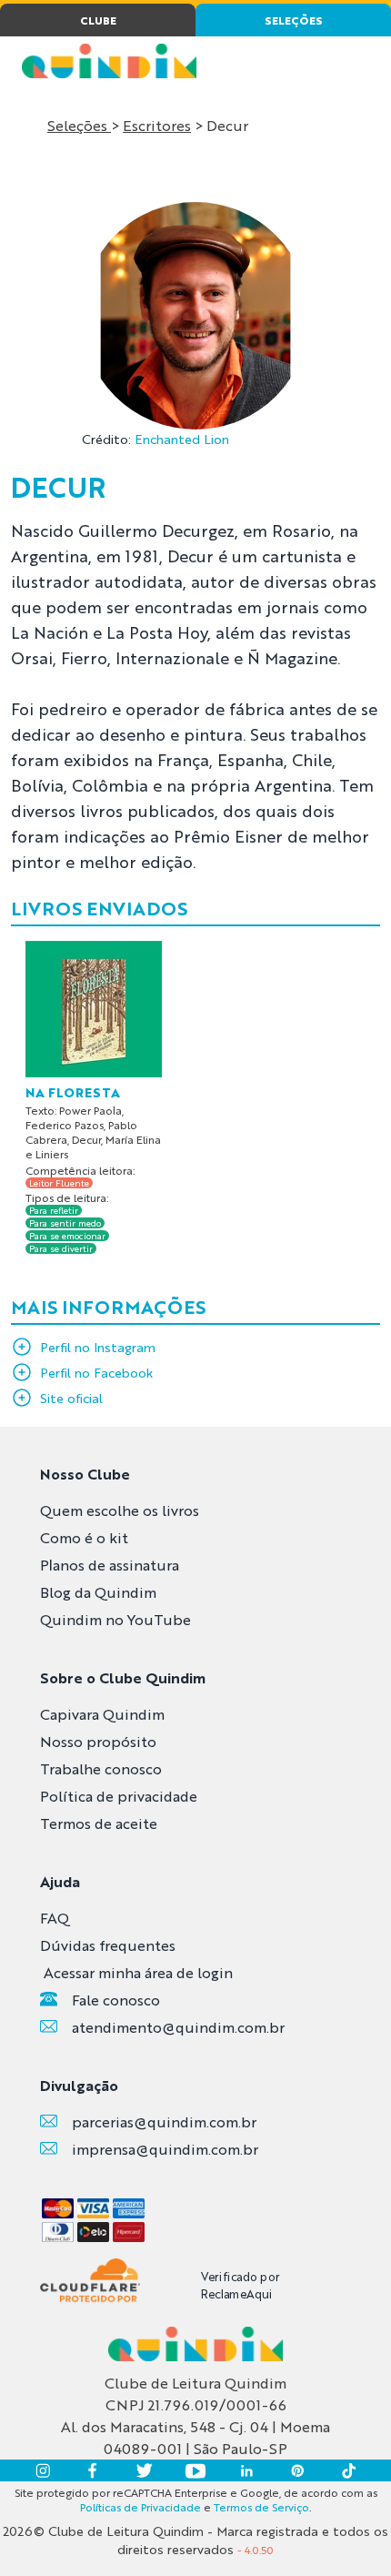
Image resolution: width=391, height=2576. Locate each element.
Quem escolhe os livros (120, 1510)
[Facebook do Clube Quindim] (94, 2470)
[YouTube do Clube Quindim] (195, 2470)
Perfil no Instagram (98, 1347)
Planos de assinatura (110, 1565)
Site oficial (71, 1398)
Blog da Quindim (98, 1592)
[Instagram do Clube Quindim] (43, 2470)
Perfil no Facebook (96, 1372)
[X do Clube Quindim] (145, 2470)
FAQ (55, 1918)
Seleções (79, 125)
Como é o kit (84, 1537)
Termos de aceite (99, 1823)
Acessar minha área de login (138, 1972)
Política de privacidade (119, 1796)
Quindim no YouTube (115, 1619)
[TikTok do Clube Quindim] (348, 2470)
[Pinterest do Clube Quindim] (297, 2470)
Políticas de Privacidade (140, 2507)
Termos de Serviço (261, 2507)
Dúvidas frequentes (108, 1945)
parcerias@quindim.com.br (164, 2121)
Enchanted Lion (182, 439)
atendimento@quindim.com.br (178, 2027)
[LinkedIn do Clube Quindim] (246, 2470)
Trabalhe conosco (101, 1768)
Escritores (157, 125)
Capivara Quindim (102, 1714)
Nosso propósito (98, 1741)
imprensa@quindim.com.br (165, 2149)
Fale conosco (116, 2000)
